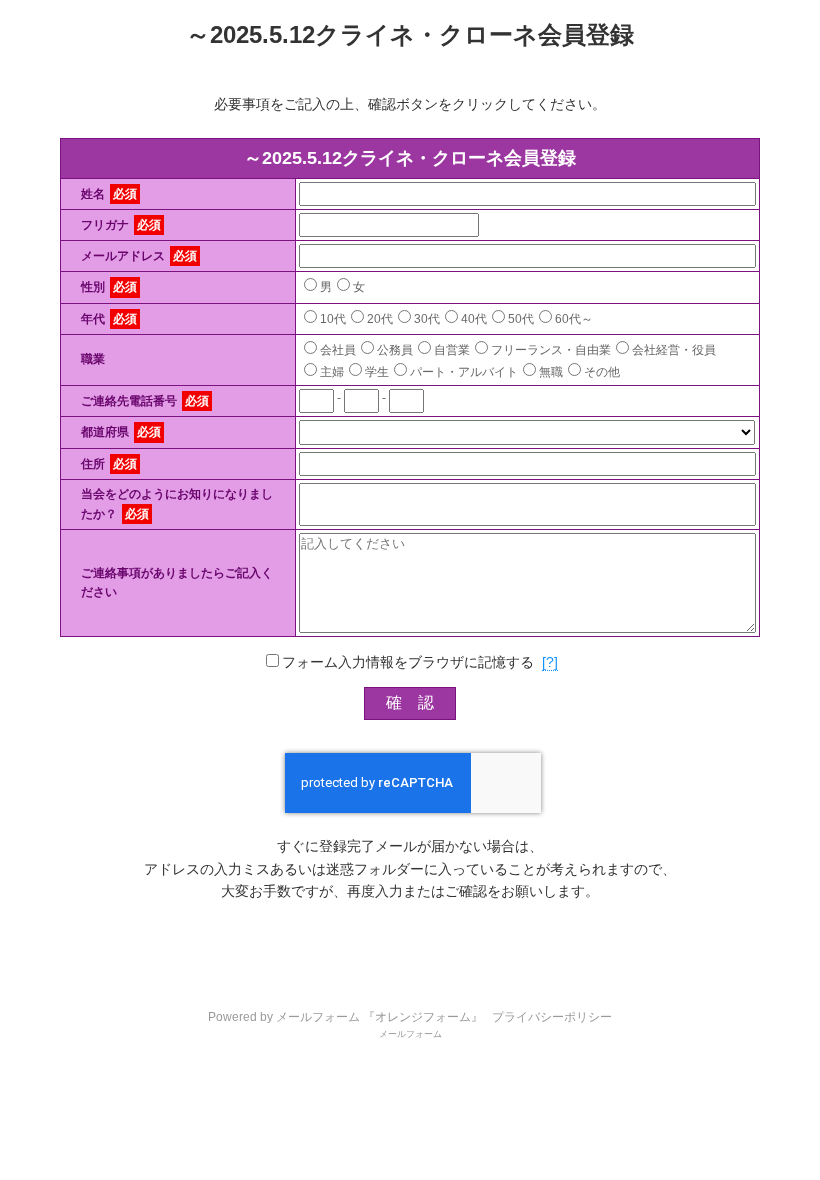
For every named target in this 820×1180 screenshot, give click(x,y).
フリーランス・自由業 (551, 350)
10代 (333, 319)
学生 (377, 372)
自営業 (452, 350)
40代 (474, 319)
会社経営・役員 (674, 350)
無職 (551, 372)
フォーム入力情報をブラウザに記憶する (408, 662)
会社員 (338, 350)
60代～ (574, 319)
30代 (427, 319)
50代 (521, 319)
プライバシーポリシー (552, 1017)
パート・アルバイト (464, 372)
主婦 (332, 372)
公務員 (395, 350)
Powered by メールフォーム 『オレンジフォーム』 (345, 1017)
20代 (380, 319)
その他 (602, 372)
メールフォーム (410, 1034)
